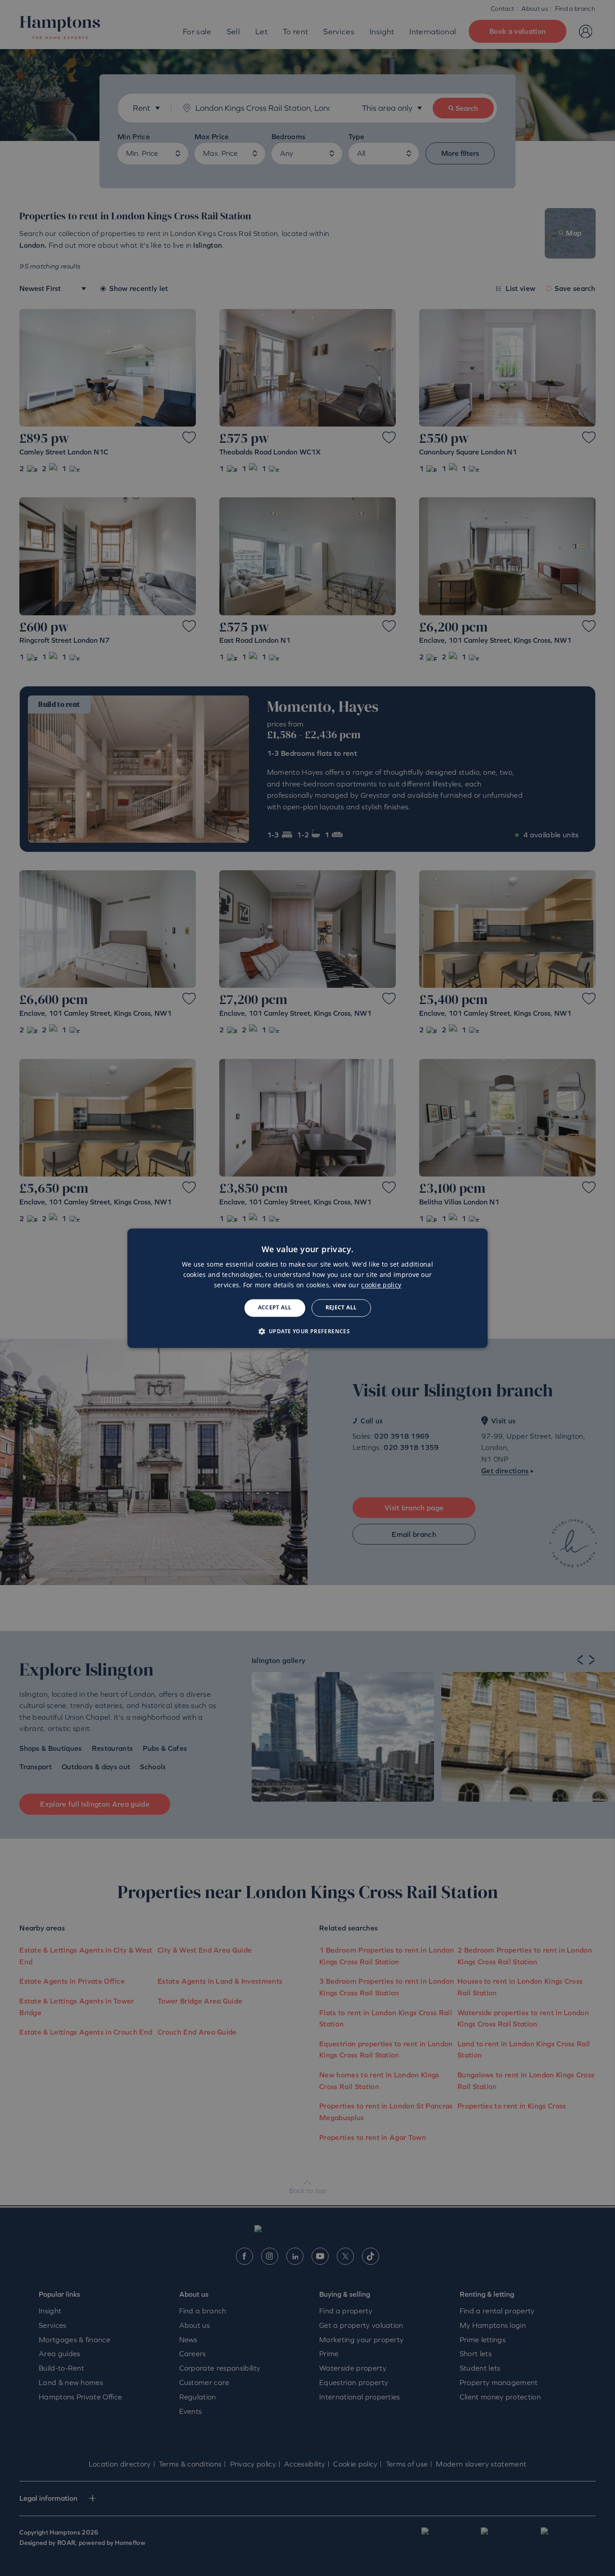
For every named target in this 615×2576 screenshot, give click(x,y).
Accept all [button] (275, 1308)
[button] (308, 1331)
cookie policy (381, 1285)
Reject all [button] (341, 1308)
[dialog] (307, 1288)
